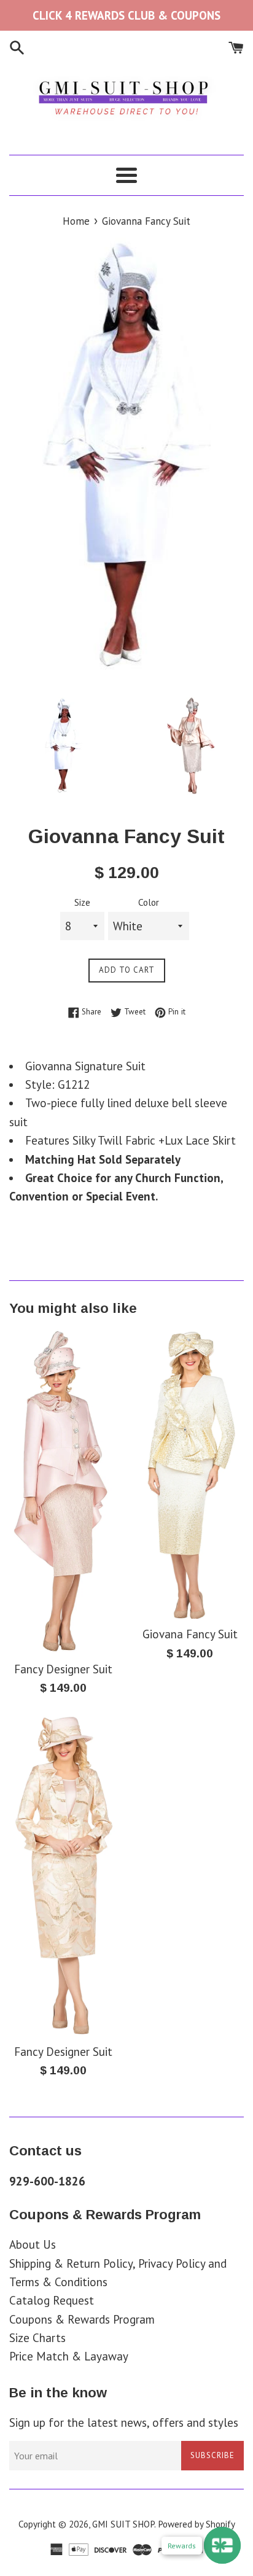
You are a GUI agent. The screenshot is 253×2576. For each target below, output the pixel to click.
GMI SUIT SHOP (123, 2524)
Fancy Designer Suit (63, 1669)
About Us (33, 2244)
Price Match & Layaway (69, 2356)
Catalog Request (52, 2300)
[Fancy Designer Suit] (63, 1491)
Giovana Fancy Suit (190, 1634)
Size (82, 902)
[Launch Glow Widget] (222, 2545)
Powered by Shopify (197, 2524)
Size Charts (37, 2338)
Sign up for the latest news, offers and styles (124, 2422)
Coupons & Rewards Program (82, 2319)
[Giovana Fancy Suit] (190, 1474)
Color (149, 902)
